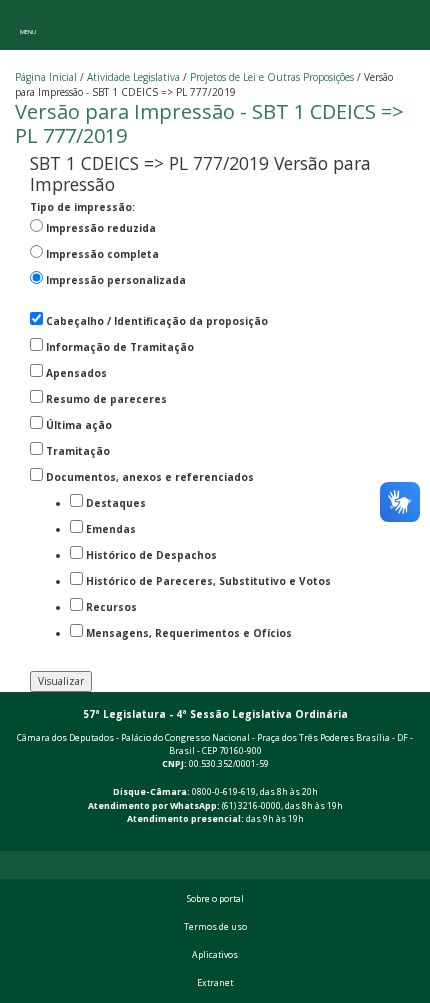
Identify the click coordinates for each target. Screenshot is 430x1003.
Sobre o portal (215, 899)
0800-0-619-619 (224, 792)
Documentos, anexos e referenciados (150, 477)
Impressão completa (102, 254)
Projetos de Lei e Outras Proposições (272, 77)
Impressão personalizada (116, 280)
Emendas (111, 529)
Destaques (116, 503)
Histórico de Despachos (151, 555)
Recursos (111, 607)
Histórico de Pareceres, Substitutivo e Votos (208, 581)
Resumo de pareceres (106, 399)
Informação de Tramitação (120, 347)
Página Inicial (46, 77)
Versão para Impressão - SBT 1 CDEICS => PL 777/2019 (209, 123)
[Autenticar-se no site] (411, 840)
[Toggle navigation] (27, 25)
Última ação (79, 425)
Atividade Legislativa (133, 77)
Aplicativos (215, 955)
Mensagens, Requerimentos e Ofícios (189, 633)
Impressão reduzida (101, 228)
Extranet (215, 983)
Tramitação (78, 451)
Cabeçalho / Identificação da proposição (157, 321)
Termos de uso (215, 927)
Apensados (76, 373)
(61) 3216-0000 (251, 806)
